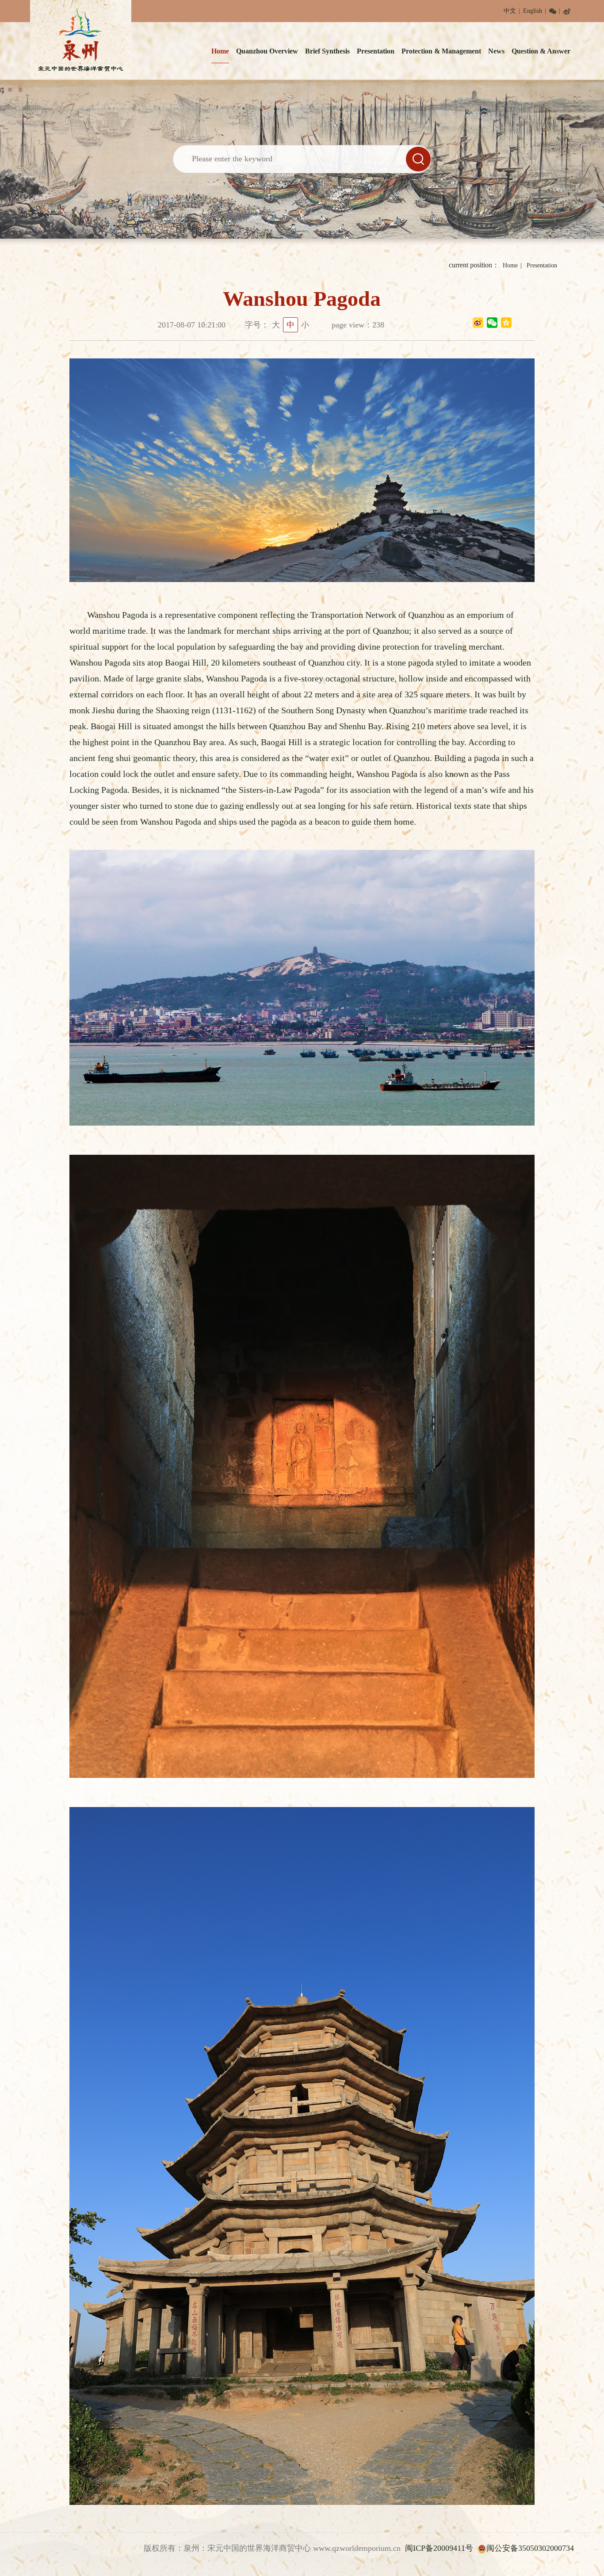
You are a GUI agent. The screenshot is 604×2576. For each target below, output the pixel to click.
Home (220, 51)
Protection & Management (441, 51)
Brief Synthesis (327, 51)
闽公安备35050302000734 (530, 2548)
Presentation (376, 51)
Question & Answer (541, 51)
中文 (510, 11)
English (533, 11)
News (496, 51)
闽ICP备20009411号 (439, 2548)
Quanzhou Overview (267, 51)
